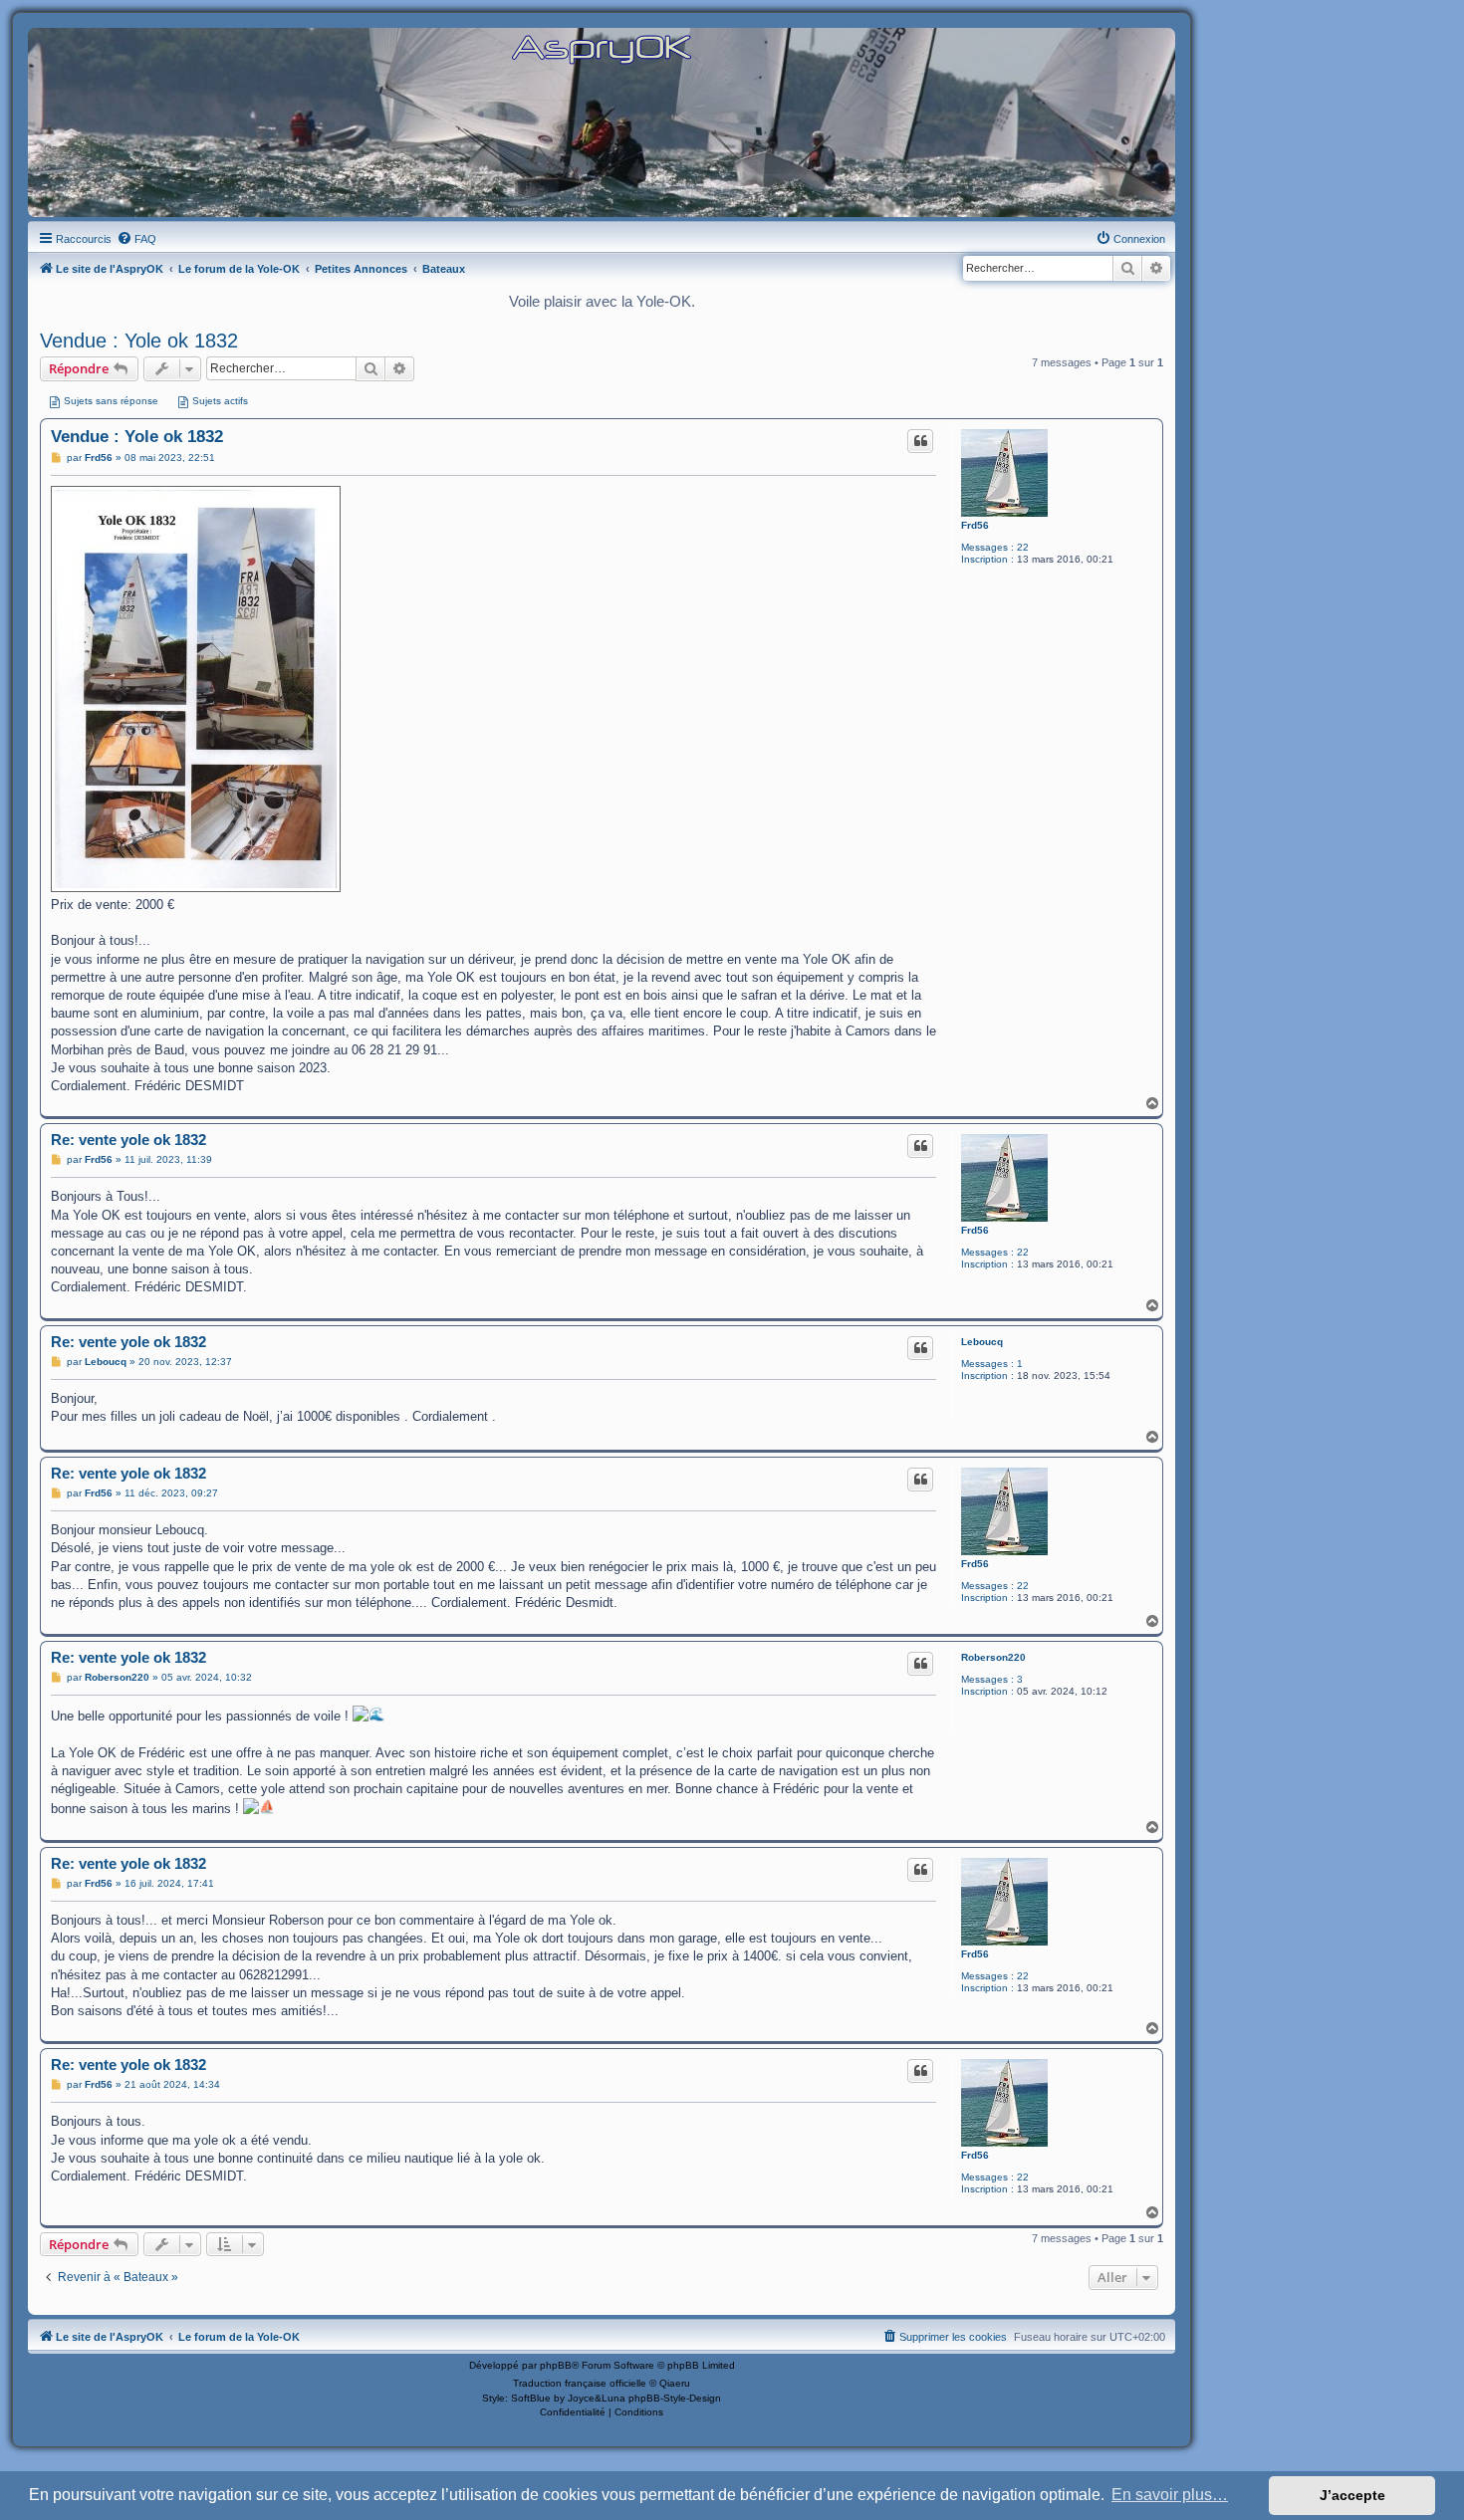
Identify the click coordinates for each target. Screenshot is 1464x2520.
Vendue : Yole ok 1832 (139, 341)
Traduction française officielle (580, 2383)
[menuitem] (136, 239)
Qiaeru (675, 2383)
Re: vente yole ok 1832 (128, 1140)
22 (1023, 547)
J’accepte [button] (1352, 2495)
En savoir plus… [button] (1170, 2495)
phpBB (556, 2365)
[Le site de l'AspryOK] (602, 48)
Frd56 (975, 525)
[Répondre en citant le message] (920, 441)
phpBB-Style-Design (675, 2398)
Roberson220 (993, 1657)
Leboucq (982, 1342)
